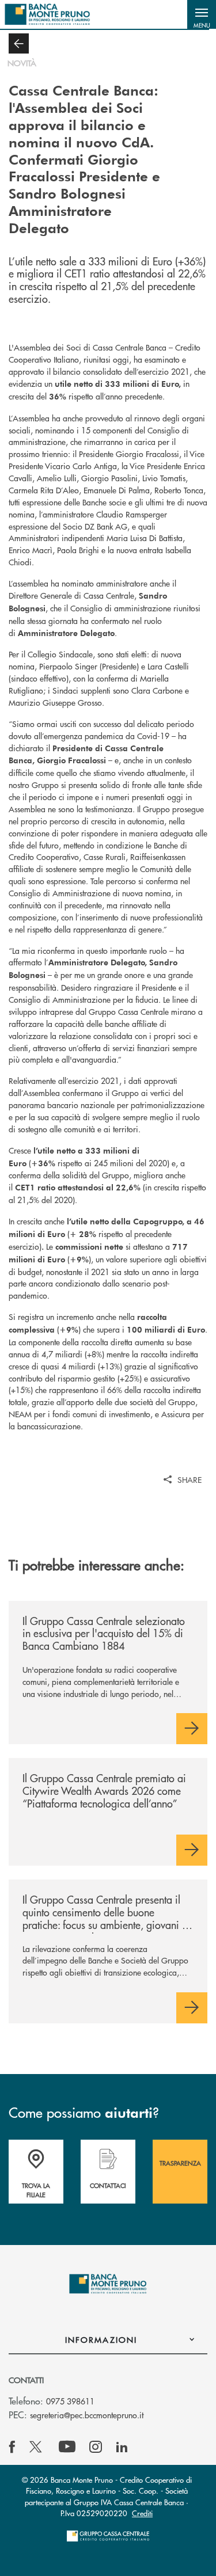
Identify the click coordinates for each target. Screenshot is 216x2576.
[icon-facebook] (12, 2447)
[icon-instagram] (96, 2447)
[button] (202, 14)
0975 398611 (70, 2401)
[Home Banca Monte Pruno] (48, 14)
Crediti (142, 2513)
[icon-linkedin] (122, 2447)
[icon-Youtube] (67, 2447)
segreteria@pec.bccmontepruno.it (87, 2415)
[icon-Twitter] (37, 2447)
